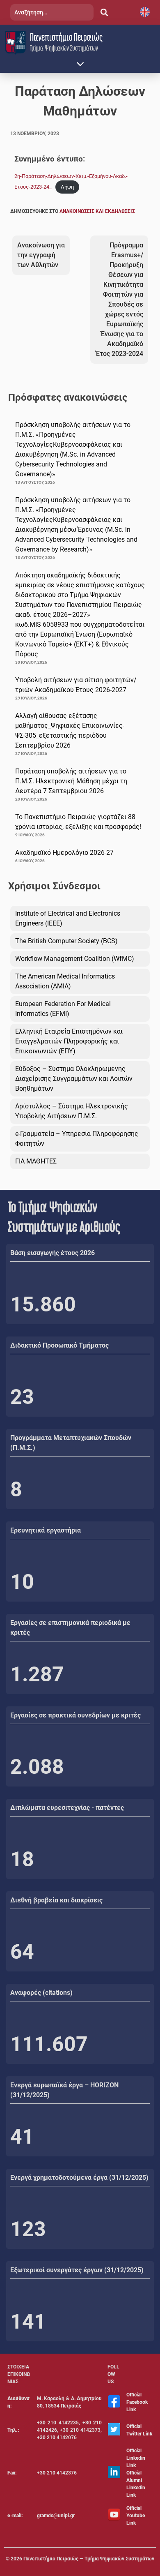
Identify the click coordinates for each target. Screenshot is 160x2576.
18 (22, 1859)
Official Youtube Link (136, 2516)
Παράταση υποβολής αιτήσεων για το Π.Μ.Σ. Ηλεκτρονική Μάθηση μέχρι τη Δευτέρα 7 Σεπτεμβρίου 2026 (71, 781)
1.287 (37, 1674)
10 (22, 1582)
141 (28, 2322)
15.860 (43, 1304)
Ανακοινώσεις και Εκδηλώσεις (97, 211)
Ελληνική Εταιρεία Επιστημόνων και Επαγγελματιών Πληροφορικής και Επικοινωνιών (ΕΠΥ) (69, 1041)
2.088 (37, 1767)
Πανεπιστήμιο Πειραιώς (66, 37)
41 (22, 2137)
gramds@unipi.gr (56, 2516)
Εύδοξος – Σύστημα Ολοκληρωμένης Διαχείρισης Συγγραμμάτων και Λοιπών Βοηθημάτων (74, 1079)
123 (28, 2229)
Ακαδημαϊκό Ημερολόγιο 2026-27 (64, 853)
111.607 (49, 2044)
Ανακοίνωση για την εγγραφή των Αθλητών (41, 255)
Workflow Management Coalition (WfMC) (75, 959)
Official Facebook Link (137, 2402)
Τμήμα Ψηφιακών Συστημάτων (64, 48)
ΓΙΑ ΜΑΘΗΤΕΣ (36, 1161)
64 (22, 1952)
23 (22, 1397)
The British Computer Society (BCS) (66, 941)
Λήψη (67, 187)
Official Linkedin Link (136, 2458)
